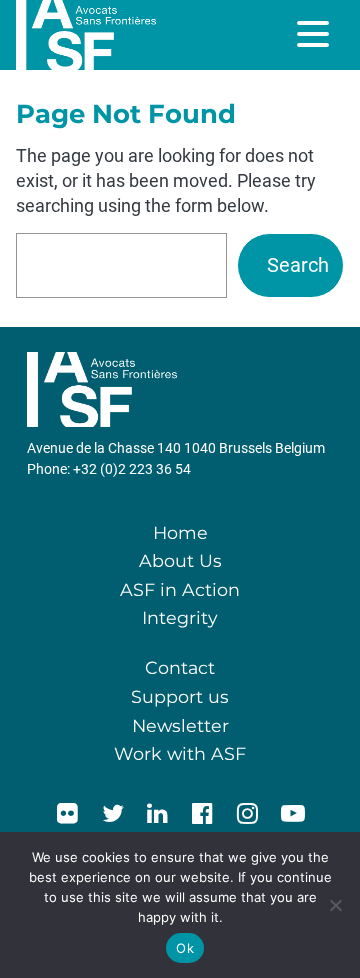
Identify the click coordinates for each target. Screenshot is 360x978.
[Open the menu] (315, 34)
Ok (185, 948)
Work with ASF (180, 753)
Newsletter (180, 725)
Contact (180, 667)
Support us (180, 696)
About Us (180, 560)
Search (298, 265)
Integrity (180, 617)
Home (180, 532)
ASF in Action (180, 589)
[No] (335, 905)
